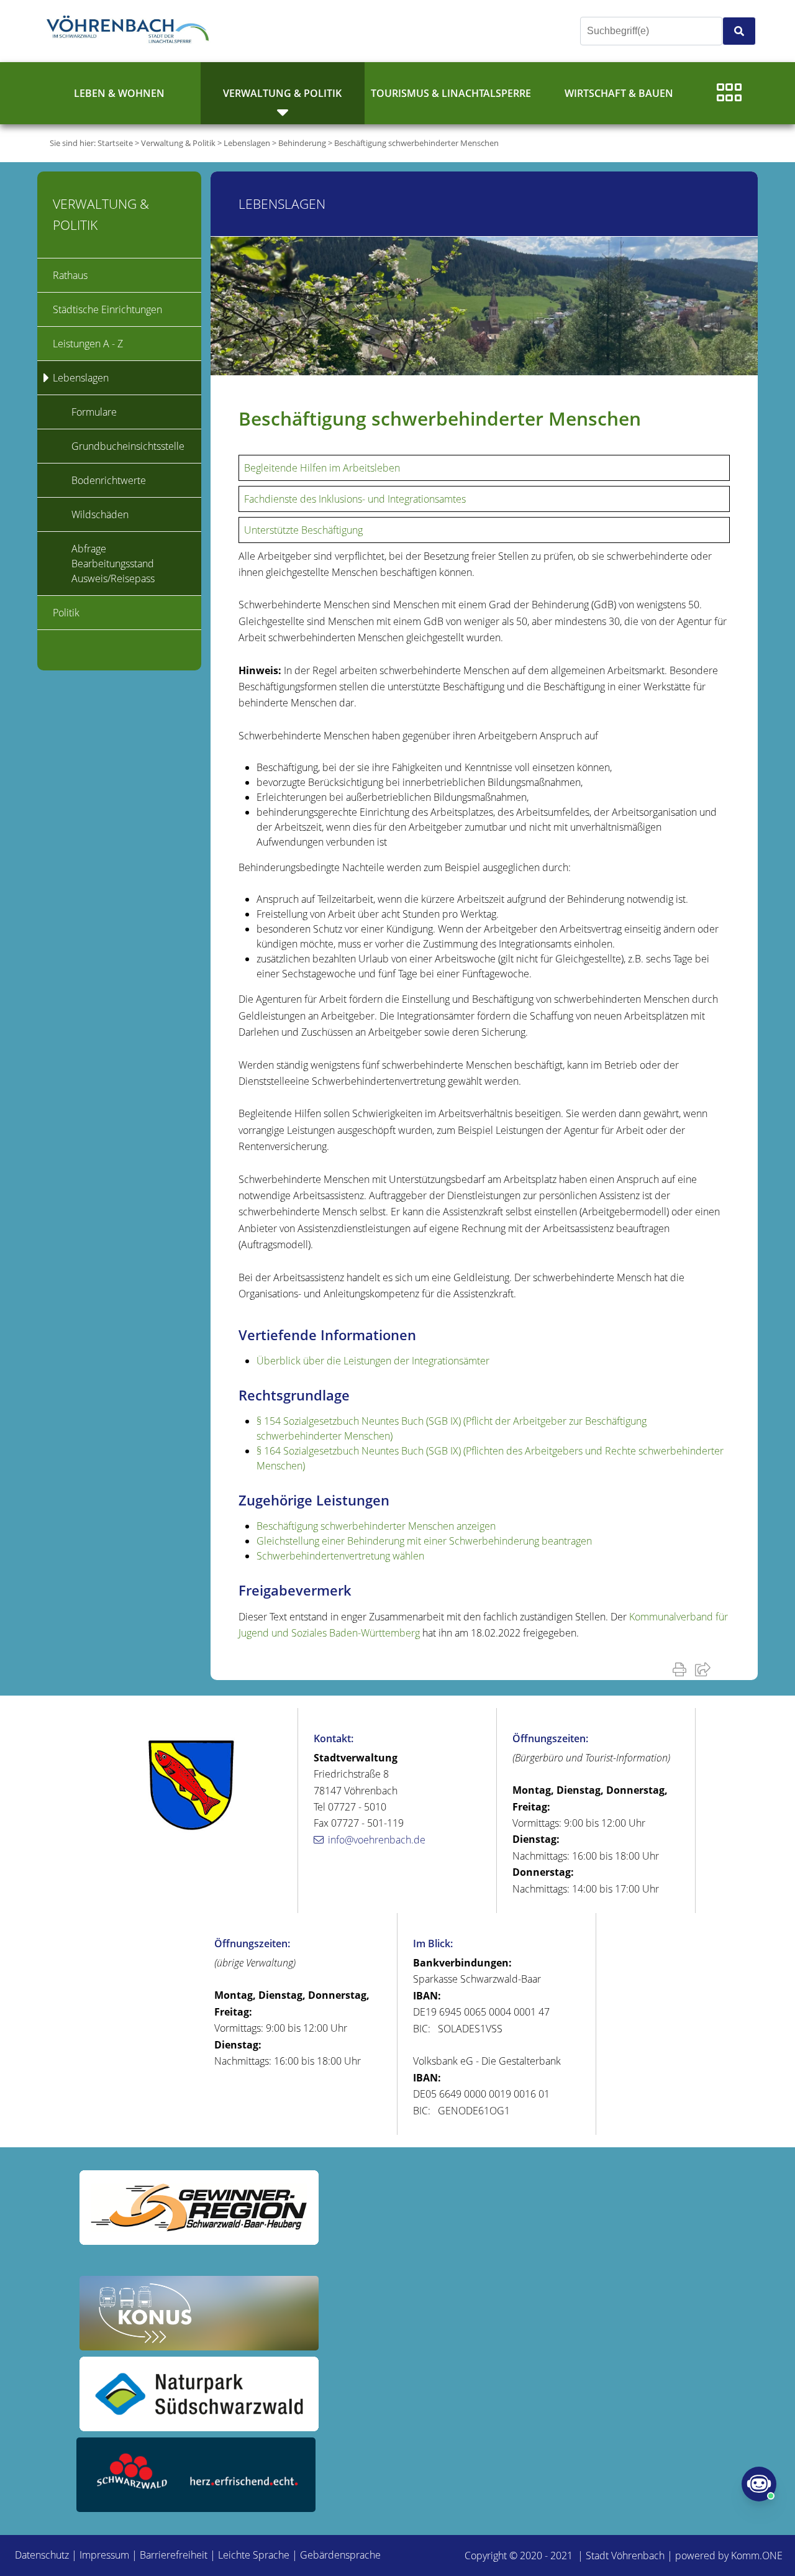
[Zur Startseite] (130, 31)
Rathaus (70, 275)
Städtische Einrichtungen (107, 309)
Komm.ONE (757, 2555)
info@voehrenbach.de (377, 1840)
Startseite (115, 143)
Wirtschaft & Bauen (619, 93)
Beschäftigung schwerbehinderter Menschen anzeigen (376, 1526)
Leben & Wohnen (119, 93)
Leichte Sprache (254, 2555)
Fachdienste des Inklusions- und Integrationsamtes (355, 499)
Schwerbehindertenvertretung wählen (340, 1556)
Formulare (94, 412)
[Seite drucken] (682, 1669)
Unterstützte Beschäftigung (303, 530)
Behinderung (302, 143)
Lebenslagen (247, 143)
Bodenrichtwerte (109, 480)
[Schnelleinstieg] (729, 93)
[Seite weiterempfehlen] (705, 1669)
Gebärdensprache (340, 2555)
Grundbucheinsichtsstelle (128, 446)
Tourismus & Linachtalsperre (451, 93)
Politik (66, 613)
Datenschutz (42, 2555)
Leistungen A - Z (88, 344)
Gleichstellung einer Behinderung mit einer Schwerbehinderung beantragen (424, 1541)
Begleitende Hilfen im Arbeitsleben (322, 468)
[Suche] (739, 31)
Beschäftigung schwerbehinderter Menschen (416, 143)
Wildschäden (100, 514)
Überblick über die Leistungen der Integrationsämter (373, 1361)
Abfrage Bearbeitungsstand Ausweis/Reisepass (113, 564)
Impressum (104, 2555)
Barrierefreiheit (174, 2555)
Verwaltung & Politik (282, 93)
